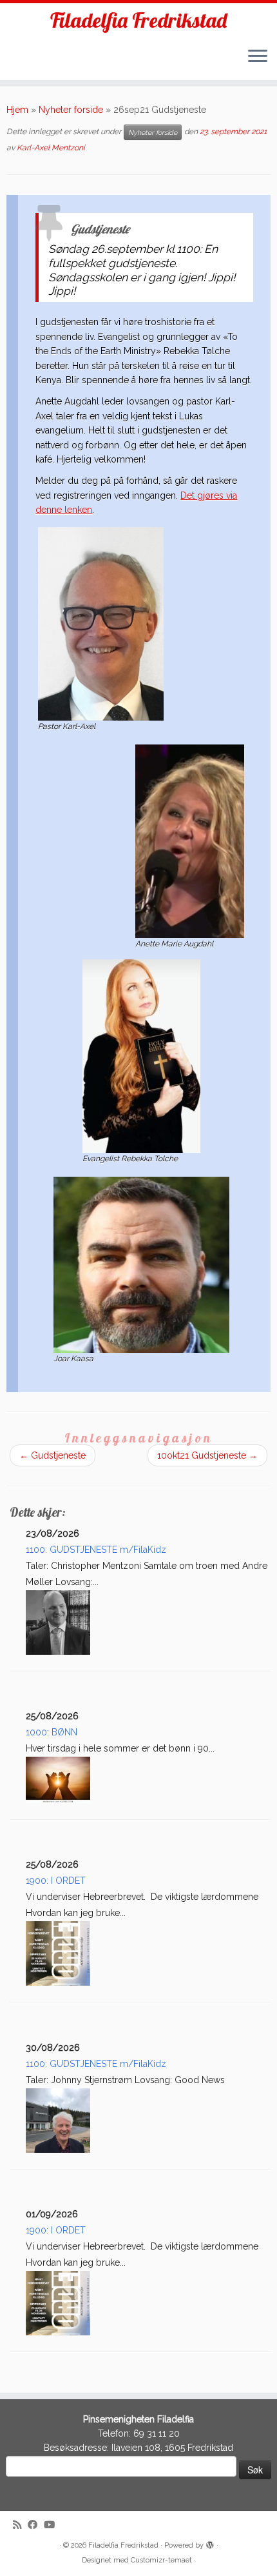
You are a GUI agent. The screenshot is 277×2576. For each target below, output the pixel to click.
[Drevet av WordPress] (210, 2543)
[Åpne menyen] (258, 57)
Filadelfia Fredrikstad (138, 20)
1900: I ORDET (56, 1881)
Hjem (17, 110)
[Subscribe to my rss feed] (20, 2525)
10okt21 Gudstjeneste (207, 1455)
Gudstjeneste (53, 1455)
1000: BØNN (52, 1732)
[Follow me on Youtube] (53, 2525)
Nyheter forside (71, 110)
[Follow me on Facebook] (36, 2525)
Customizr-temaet (161, 2560)
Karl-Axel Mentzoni (51, 148)
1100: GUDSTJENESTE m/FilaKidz (96, 1550)
